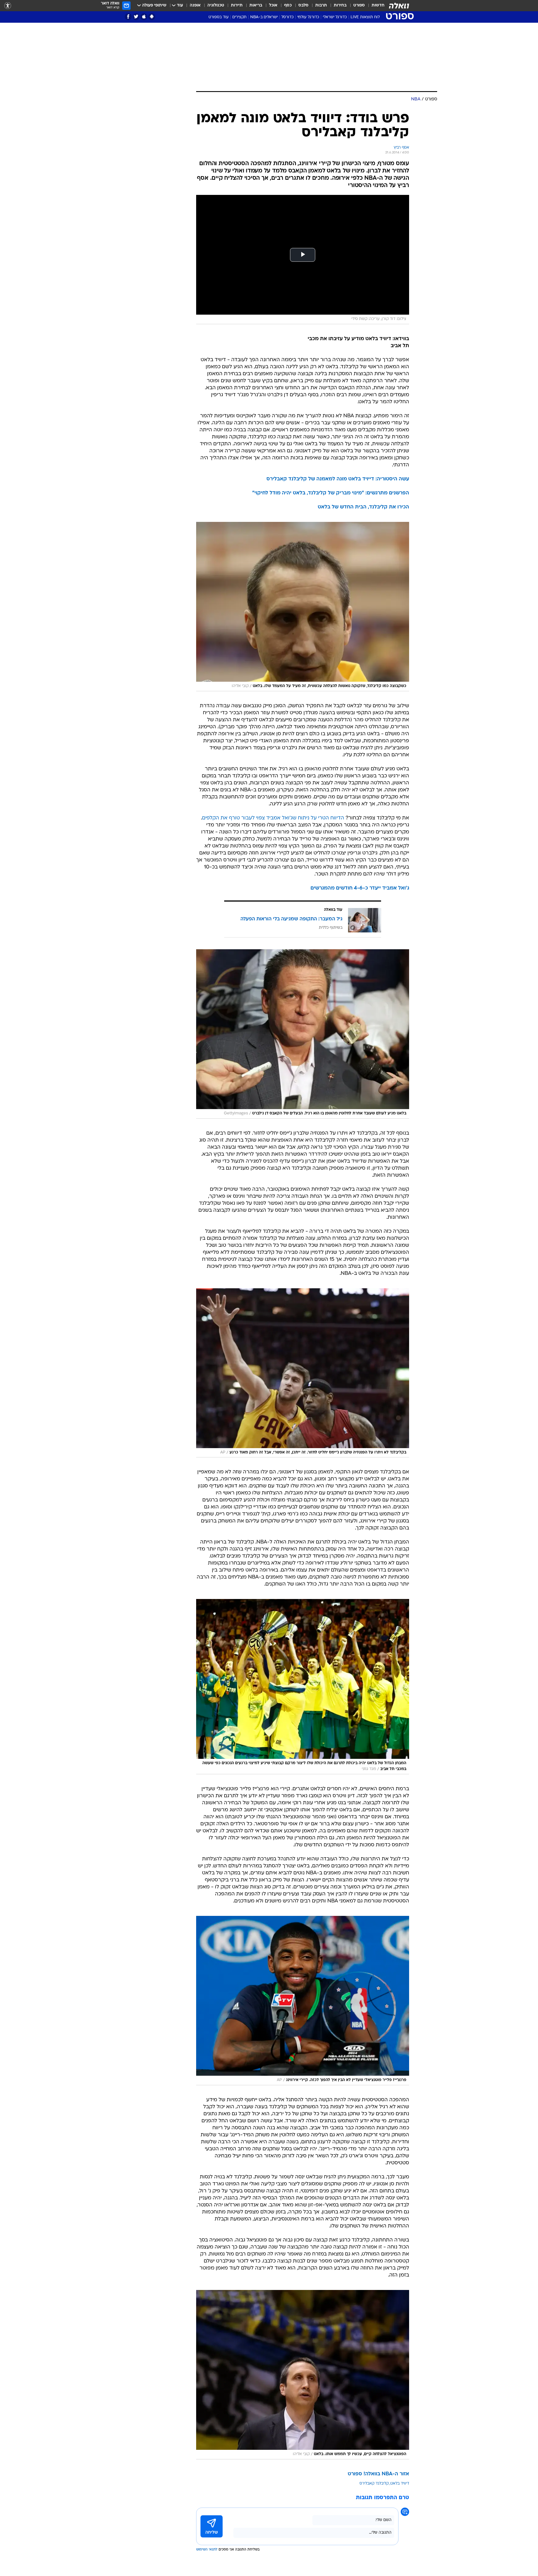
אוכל (273, 5)
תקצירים (239, 17)
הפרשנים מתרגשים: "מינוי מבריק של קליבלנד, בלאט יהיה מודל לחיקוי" (331, 493)
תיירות (237, 5)
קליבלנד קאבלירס (374, 2484)
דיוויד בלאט (400, 2484)
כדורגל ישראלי (335, 17)
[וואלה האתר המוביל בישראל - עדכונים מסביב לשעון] (399, 6)
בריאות (256, 5)
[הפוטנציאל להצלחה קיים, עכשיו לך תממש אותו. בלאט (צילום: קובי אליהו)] (303, 2375)
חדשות (378, 5)
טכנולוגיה (216, 5)
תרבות (321, 5)
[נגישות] (8, 6)
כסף (288, 5)
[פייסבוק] (128, 17)
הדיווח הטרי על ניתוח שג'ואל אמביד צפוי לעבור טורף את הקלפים (273, 818)
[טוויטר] (136, 17)
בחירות (340, 5)
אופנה (195, 5)
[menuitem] (375, 6)
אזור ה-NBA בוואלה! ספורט (378, 2474)
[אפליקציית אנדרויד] (152, 17)
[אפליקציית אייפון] (144, 17)
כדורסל (287, 17)
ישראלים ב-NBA (264, 17)
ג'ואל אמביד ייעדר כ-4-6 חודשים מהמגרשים (360, 888)
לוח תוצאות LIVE (365, 17)
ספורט (359, 5)
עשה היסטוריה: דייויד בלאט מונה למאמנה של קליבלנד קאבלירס (338, 479)
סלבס (303, 5)
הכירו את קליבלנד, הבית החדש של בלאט (363, 507)
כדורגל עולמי (308, 17)
